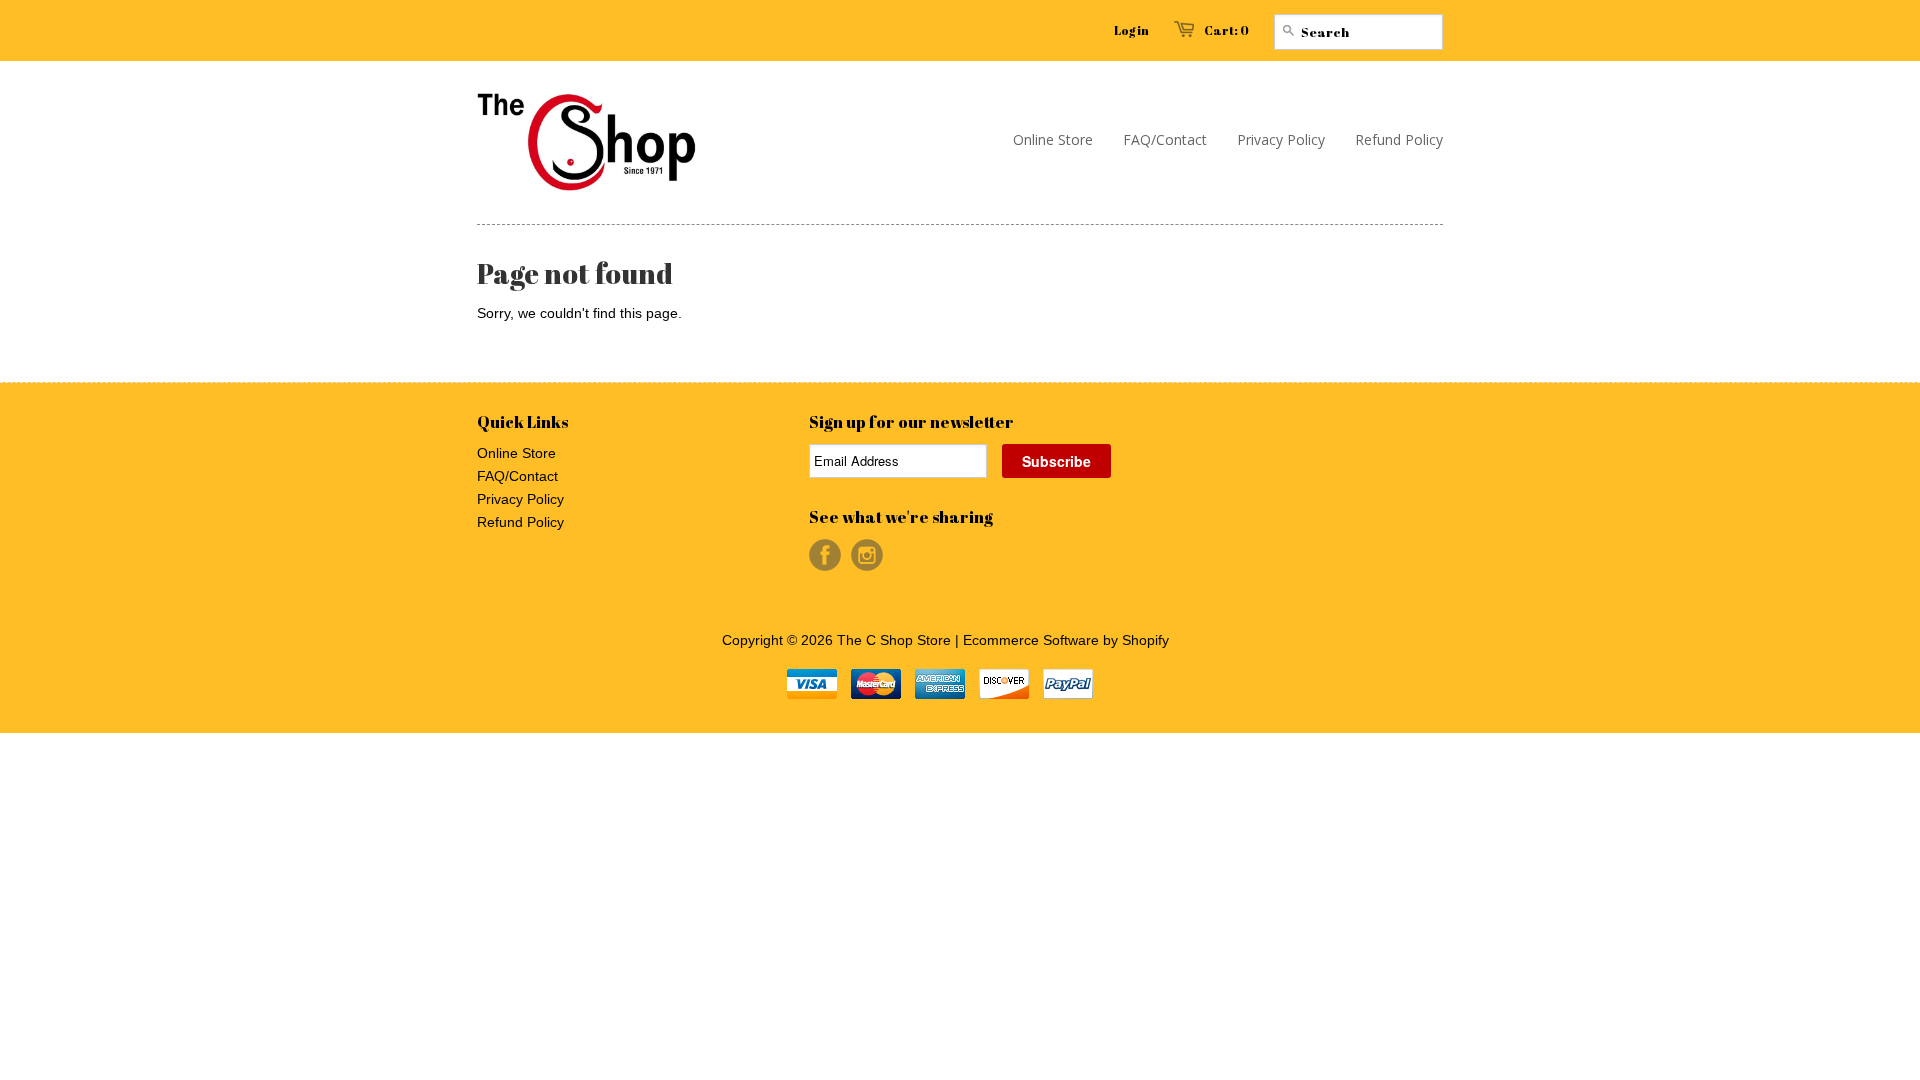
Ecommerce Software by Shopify (1066, 640)
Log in (1131, 30)
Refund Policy (520, 522)
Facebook (825, 555)
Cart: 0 (1226, 30)
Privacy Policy (520, 499)
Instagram (867, 555)
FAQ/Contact (517, 476)
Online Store (516, 453)
